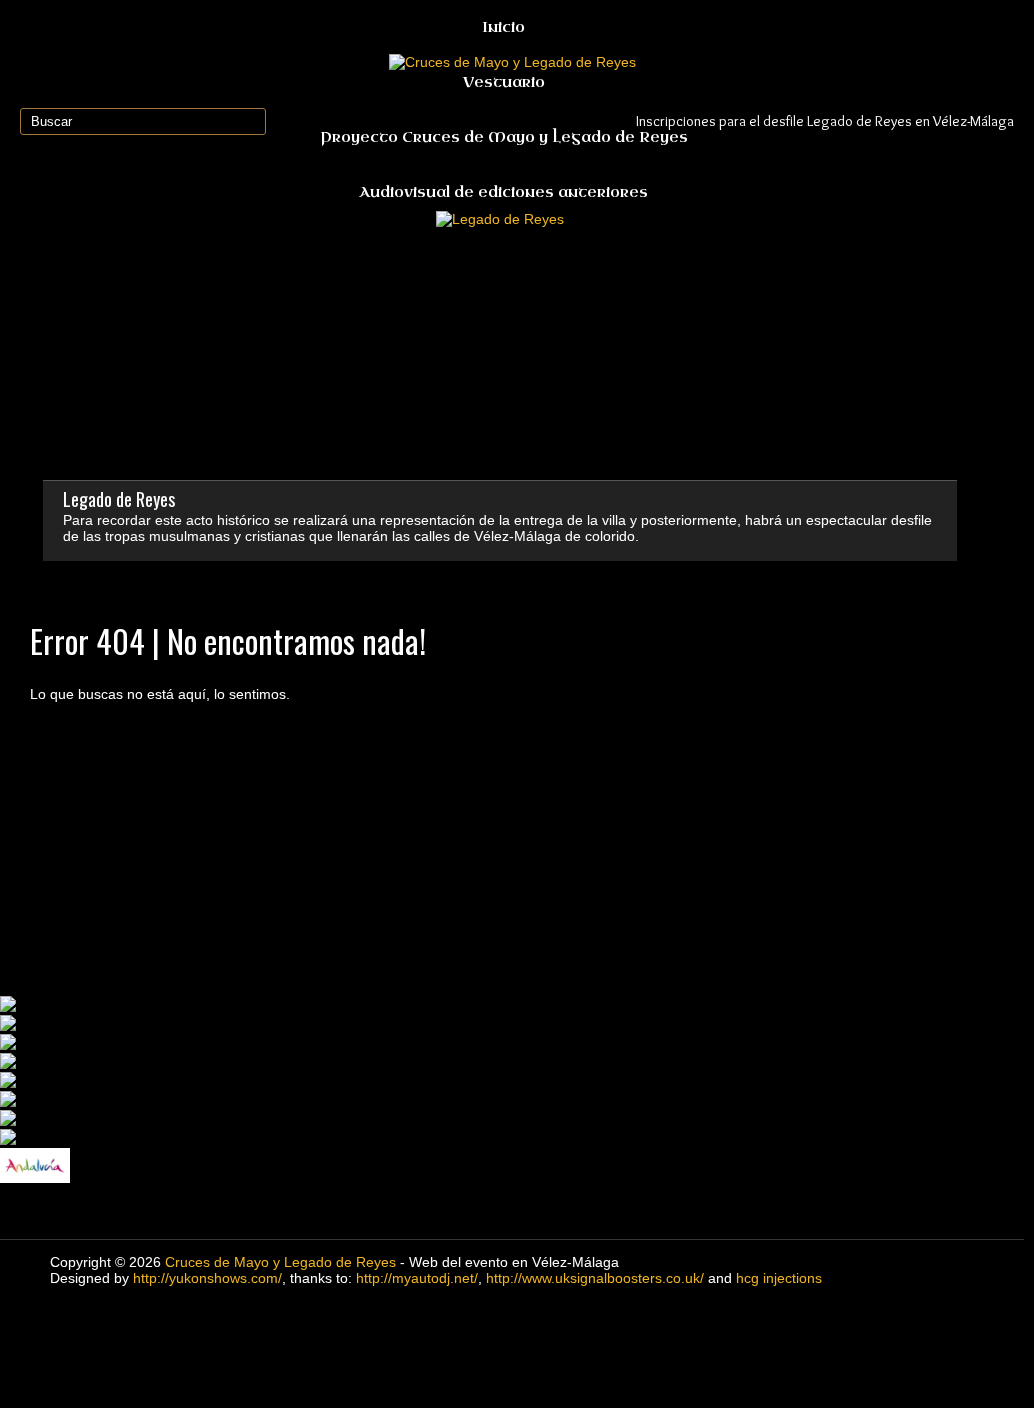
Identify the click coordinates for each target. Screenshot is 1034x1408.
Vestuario (504, 82)
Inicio (503, 27)
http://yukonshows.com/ (207, 1278)
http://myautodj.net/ (417, 1278)
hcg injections (779, 1278)
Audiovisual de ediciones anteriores (503, 192)
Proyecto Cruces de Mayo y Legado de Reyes (504, 137)
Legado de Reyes (119, 499)
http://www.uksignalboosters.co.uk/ (595, 1278)
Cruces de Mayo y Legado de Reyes (280, 1262)
